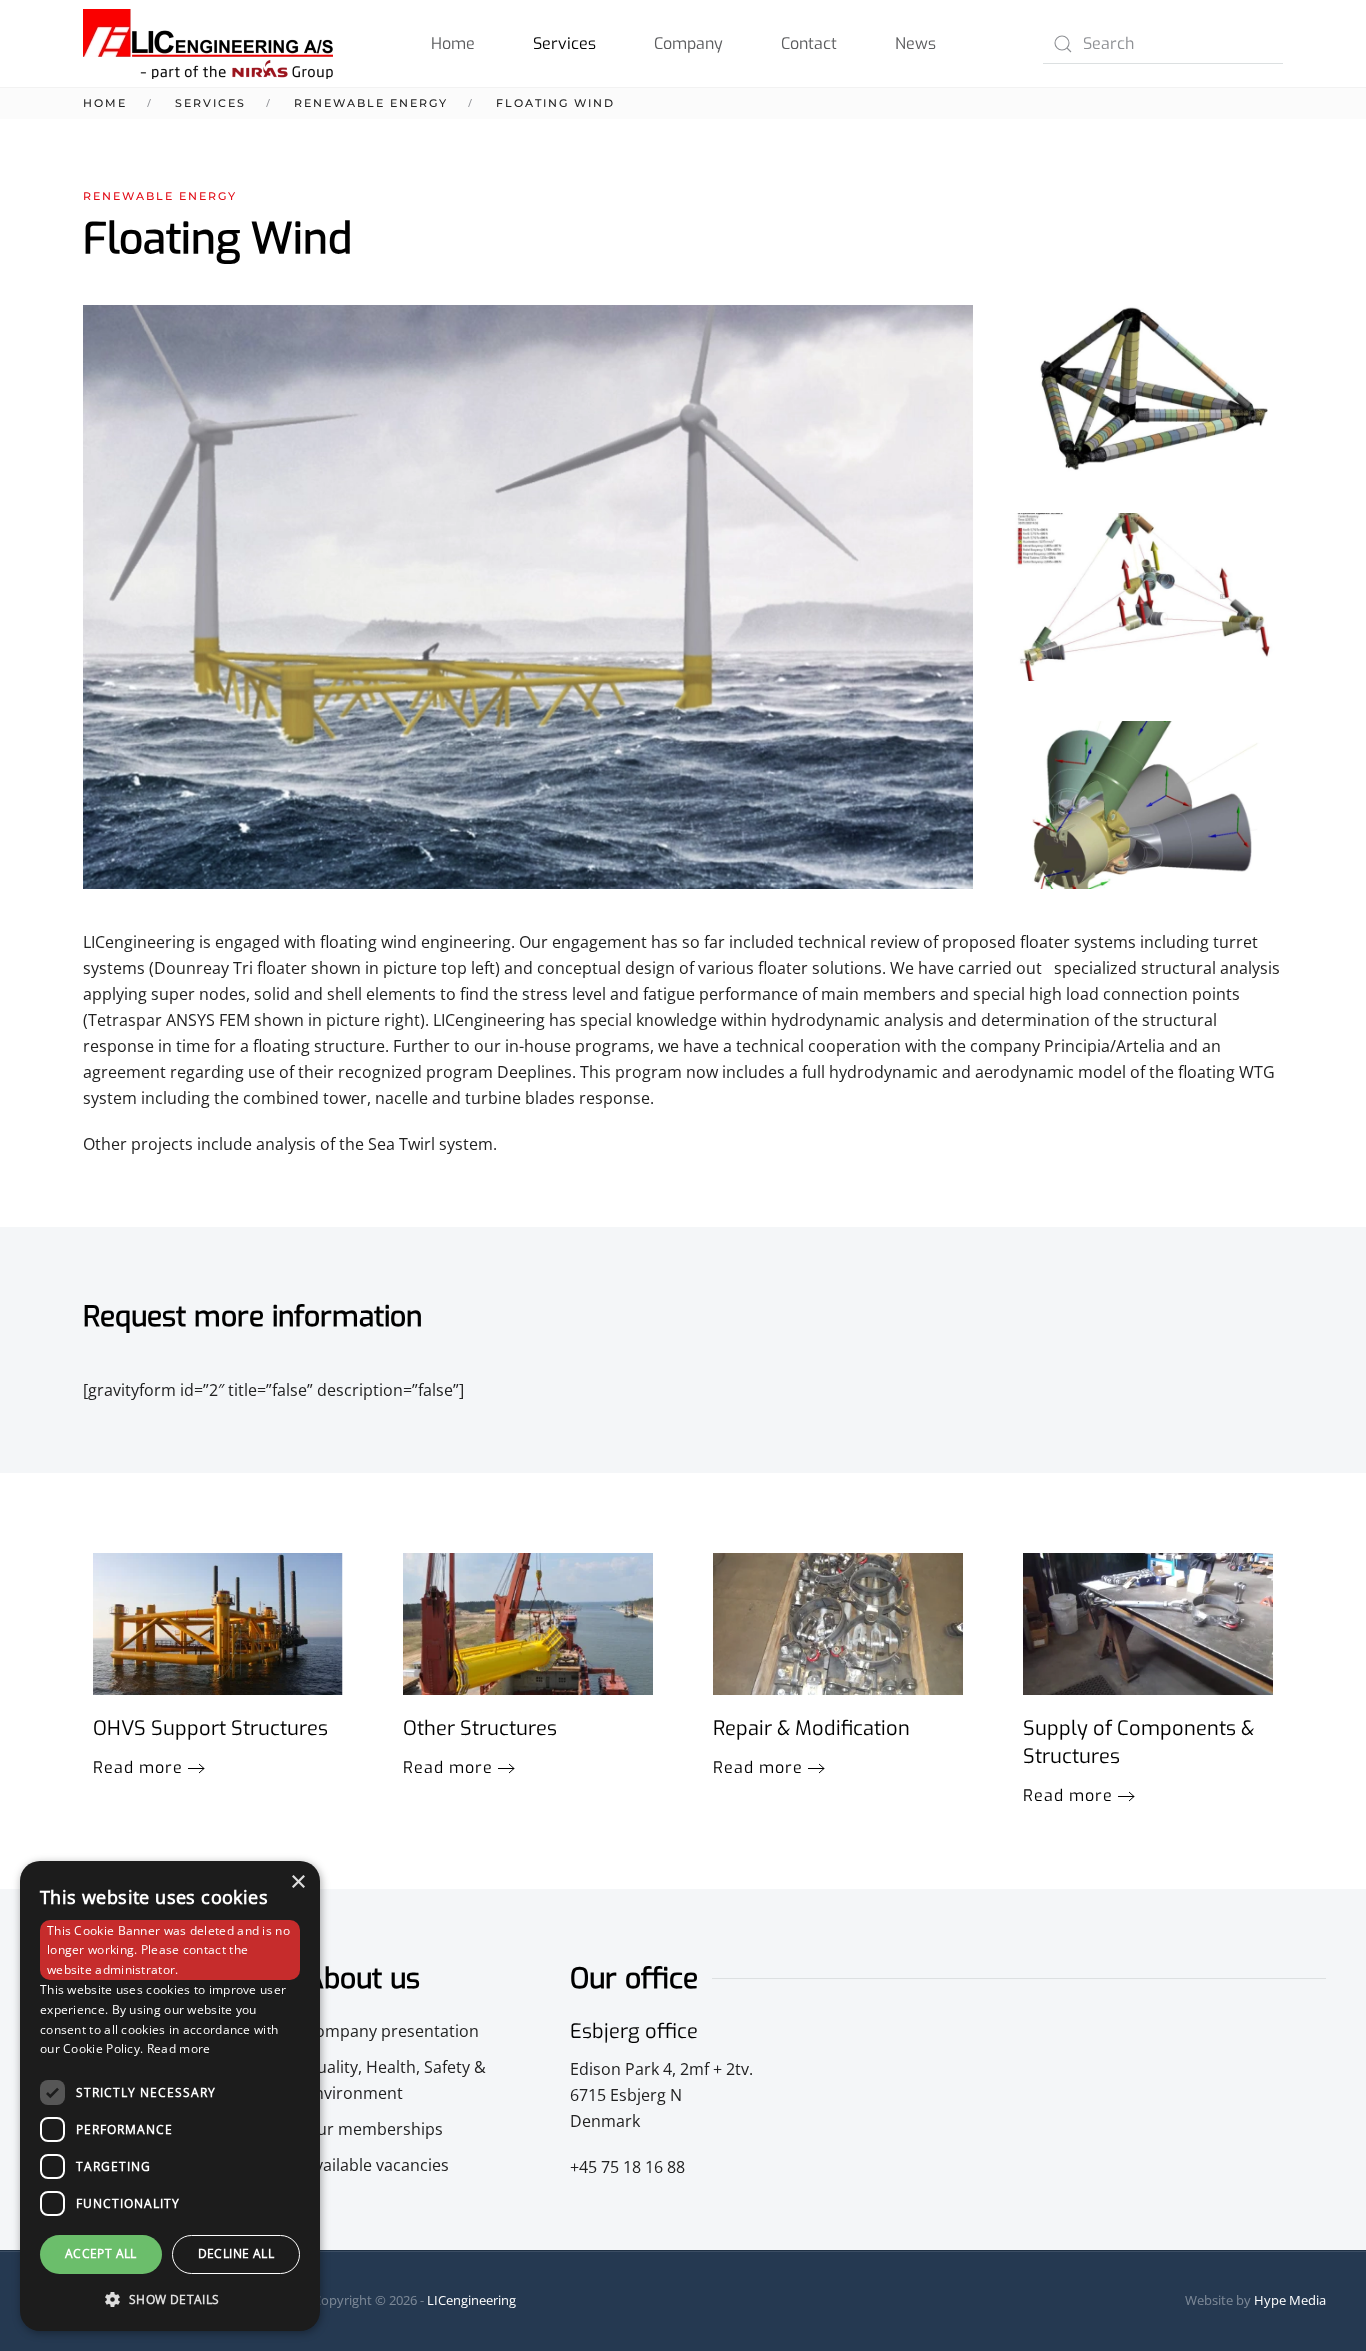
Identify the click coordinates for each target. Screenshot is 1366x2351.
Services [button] (564, 43)
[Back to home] (208, 44)
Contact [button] (809, 43)
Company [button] (688, 43)
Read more (138, 1767)
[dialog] (170, 2096)
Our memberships (374, 2129)
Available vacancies (377, 2165)
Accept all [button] (101, 2253)
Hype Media (1290, 2300)
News (915, 43)
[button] (1148, 389)
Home (453, 43)
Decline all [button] (236, 2253)
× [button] (297, 1882)
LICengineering (471, 2300)
